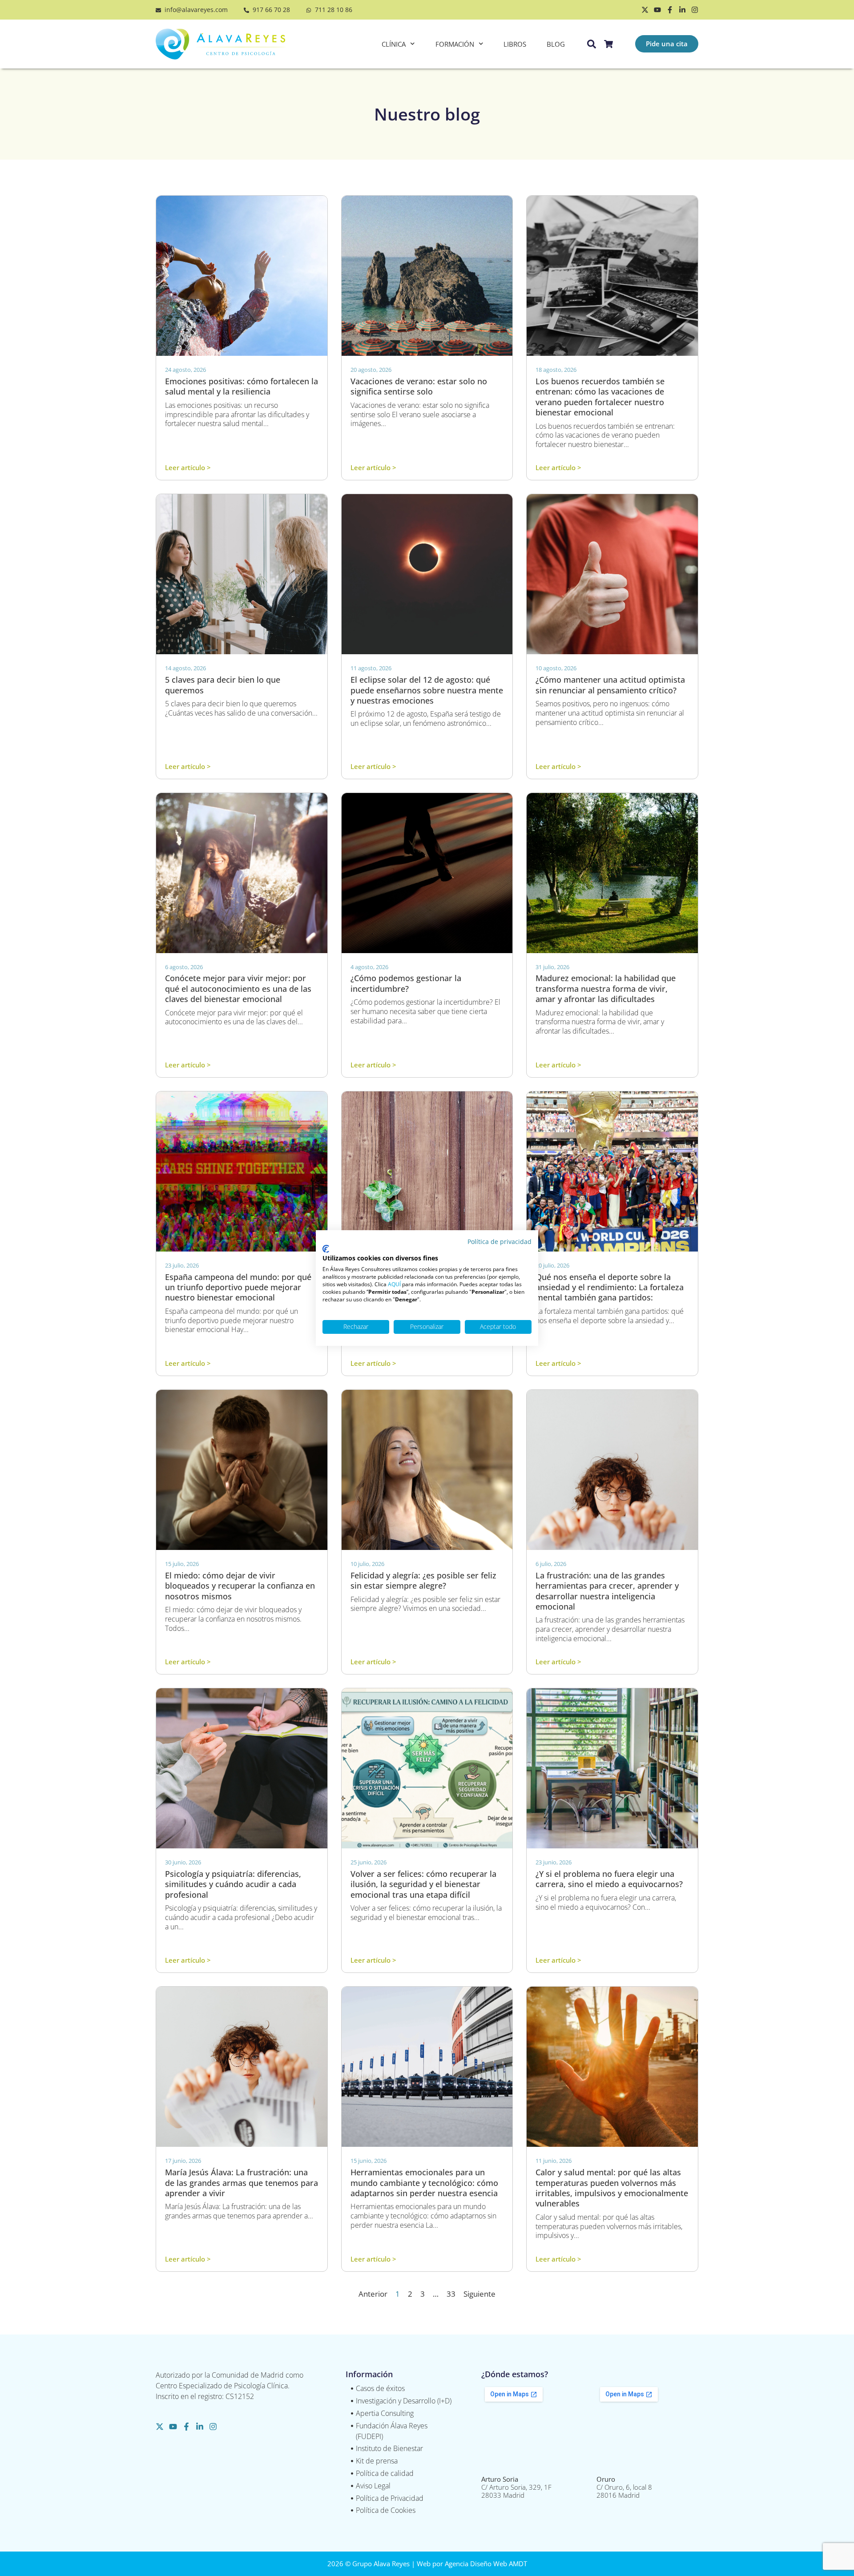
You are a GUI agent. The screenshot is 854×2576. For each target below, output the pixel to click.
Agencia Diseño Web (476, 2564)
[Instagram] (695, 10)
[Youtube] (657, 10)
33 (451, 2294)
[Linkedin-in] (682, 10)
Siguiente (479, 2294)
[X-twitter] (645, 10)
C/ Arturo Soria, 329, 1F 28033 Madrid (516, 2487)
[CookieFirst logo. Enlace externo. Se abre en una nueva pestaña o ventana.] (326, 1249)
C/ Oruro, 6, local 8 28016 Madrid (624, 2487)
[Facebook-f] (670, 10)
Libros (515, 44)
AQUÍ (394, 1284)
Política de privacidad (500, 1242)
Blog (556, 44)
